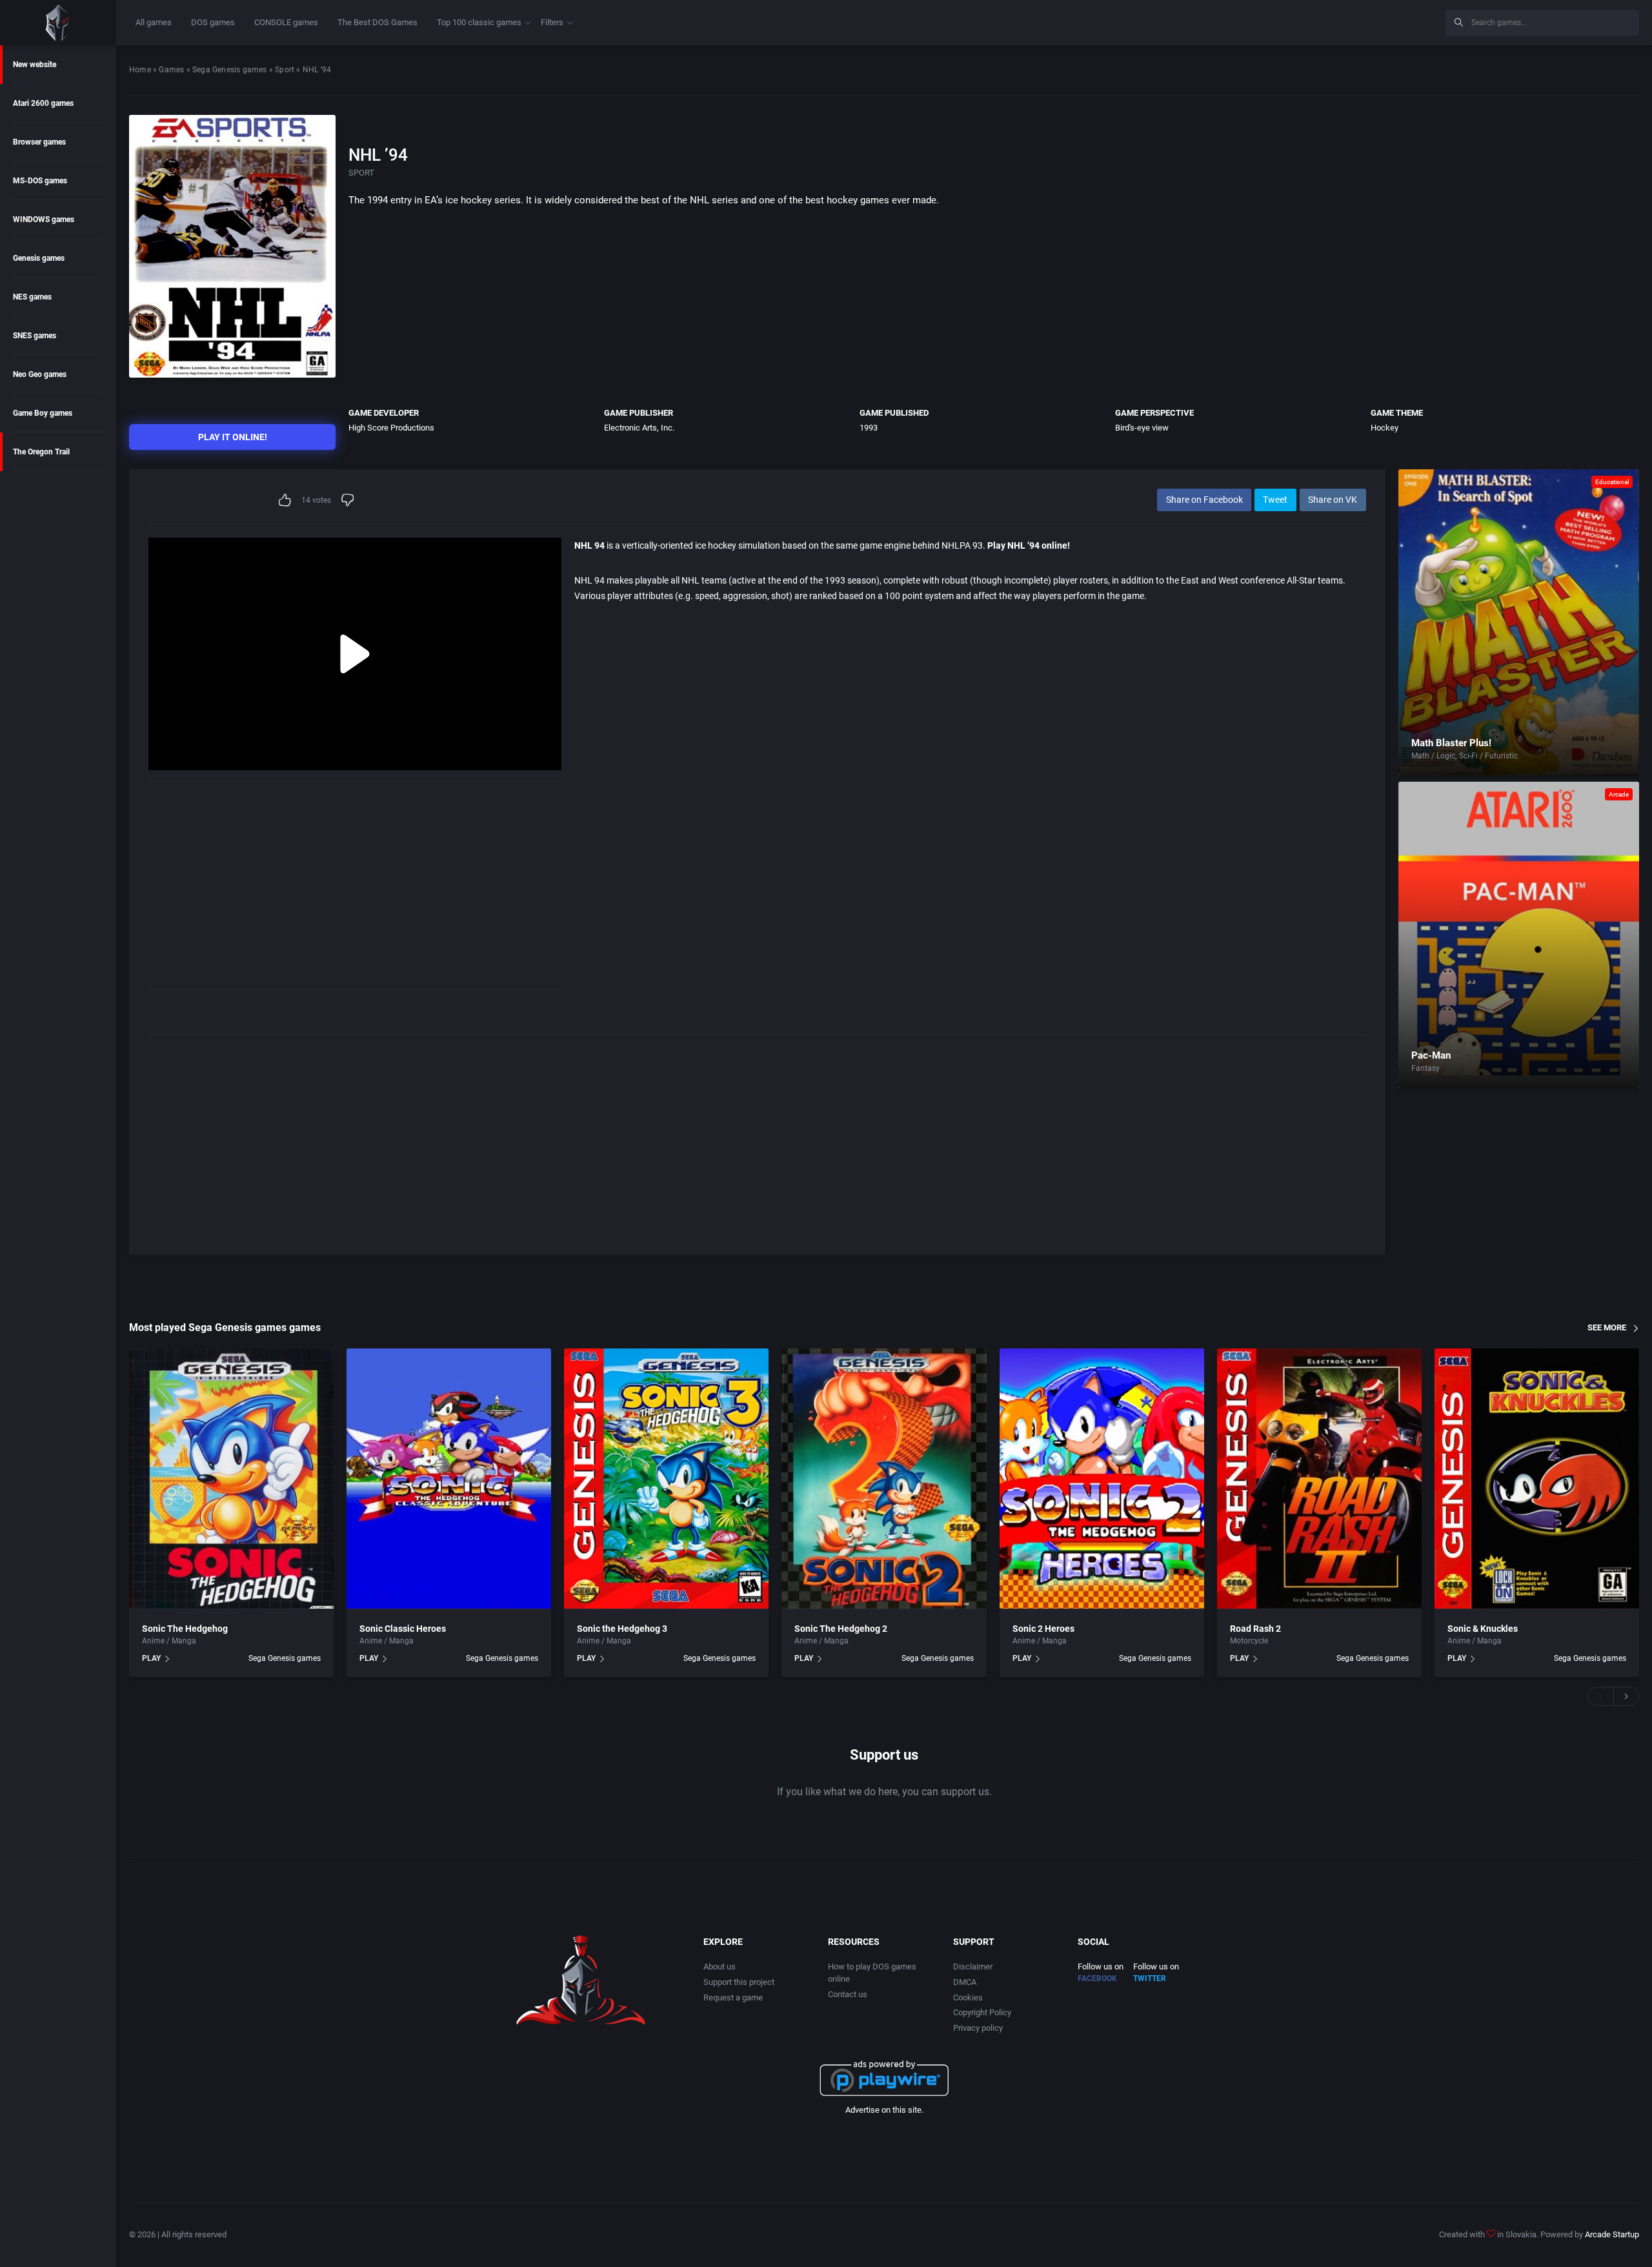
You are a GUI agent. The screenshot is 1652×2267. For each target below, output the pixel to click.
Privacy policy (978, 2028)
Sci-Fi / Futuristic (1488, 756)
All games (154, 22)
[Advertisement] (1329, 21)
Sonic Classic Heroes (403, 1629)
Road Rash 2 (1255, 1629)
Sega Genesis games (230, 70)
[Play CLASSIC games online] (58, 23)
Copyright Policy (982, 2012)
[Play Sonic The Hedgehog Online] (231, 1479)
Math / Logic (1433, 756)
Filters (552, 22)
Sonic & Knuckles (1483, 1629)
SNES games (35, 336)
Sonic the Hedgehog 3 (622, 1629)
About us (720, 1967)
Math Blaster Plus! (1451, 743)
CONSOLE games (286, 22)
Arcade (1619, 794)
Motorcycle (1249, 1641)
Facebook (1097, 1978)
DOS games (213, 22)
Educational (1612, 482)
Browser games (39, 142)
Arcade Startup (1612, 2234)
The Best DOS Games (378, 22)
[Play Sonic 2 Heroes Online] (1102, 1479)
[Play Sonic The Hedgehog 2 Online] (884, 1479)
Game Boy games (43, 413)
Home (140, 70)
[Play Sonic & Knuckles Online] (1537, 1479)
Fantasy (1425, 1068)
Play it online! (233, 437)
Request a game (733, 1998)
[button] (1600, 1696)
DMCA (965, 1982)
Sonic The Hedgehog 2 (841, 1629)
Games (171, 70)
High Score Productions (391, 428)
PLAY (151, 1658)
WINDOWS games (44, 219)
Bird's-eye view (1142, 428)
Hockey (1385, 428)
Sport (285, 70)
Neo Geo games (40, 374)
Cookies (968, 1998)
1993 (869, 428)
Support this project (739, 1982)
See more (1607, 1327)
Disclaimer (973, 1967)
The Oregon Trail (41, 452)
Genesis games (39, 258)
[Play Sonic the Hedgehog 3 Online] (666, 1479)
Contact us (848, 1994)
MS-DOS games (40, 181)
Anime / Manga (169, 1641)
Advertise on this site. (884, 2110)
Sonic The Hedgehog (185, 1629)
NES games (32, 297)
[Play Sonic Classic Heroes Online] (449, 1479)
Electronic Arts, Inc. (639, 428)
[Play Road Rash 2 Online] (1319, 1479)
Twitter (1150, 1978)
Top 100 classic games (479, 22)
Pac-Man (1431, 1055)
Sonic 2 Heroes (1043, 1629)
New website (35, 65)
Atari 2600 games (43, 103)
